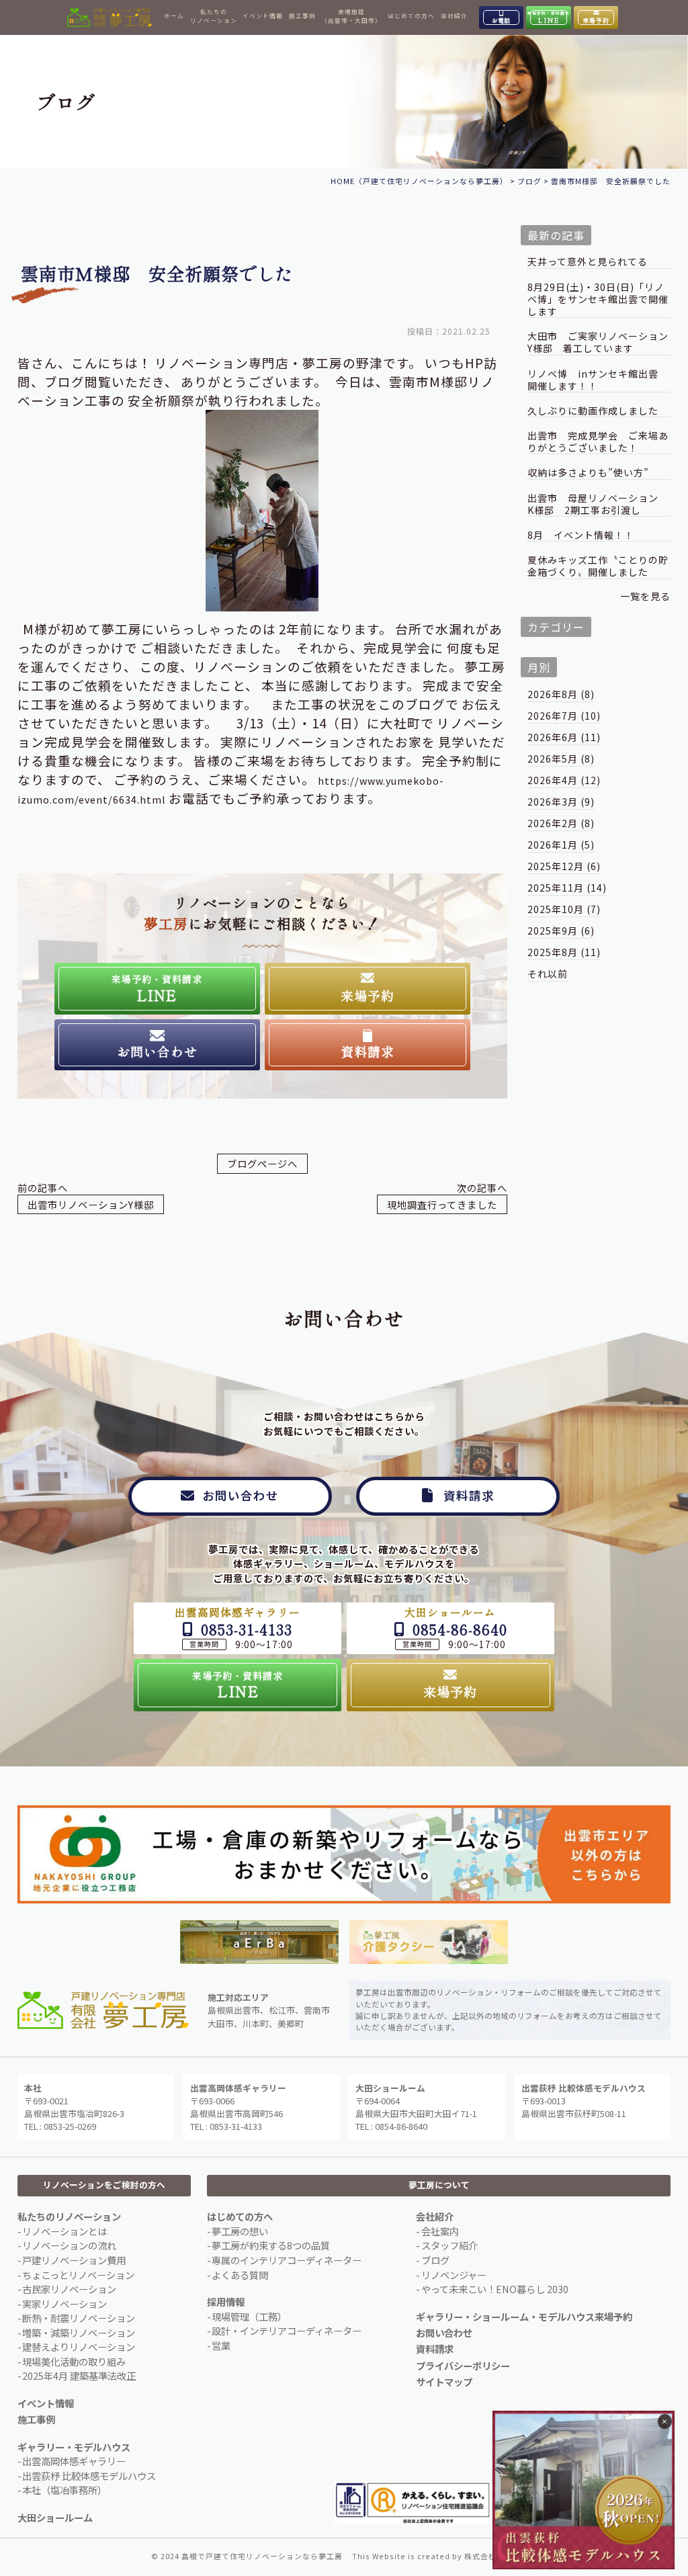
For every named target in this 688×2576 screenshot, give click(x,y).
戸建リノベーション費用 (74, 2260)
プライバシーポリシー (463, 2365)
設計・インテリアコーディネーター (287, 2330)
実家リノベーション (64, 2304)
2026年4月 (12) (564, 780)
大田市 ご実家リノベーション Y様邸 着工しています (599, 342)
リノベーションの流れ (69, 2245)
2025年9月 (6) (561, 931)
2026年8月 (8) (561, 694)
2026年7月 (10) (564, 716)
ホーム (174, 15)
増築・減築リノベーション (79, 2332)
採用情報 (226, 2302)
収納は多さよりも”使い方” (588, 473)
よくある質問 (240, 2275)
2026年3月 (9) (561, 802)
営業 (221, 2345)
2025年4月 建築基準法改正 (79, 2375)
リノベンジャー (454, 2275)
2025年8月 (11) (564, 952)
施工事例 (302, 15)
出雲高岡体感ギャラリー (74, 2461)
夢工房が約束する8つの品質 (271, 2245)
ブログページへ (262, 1163)
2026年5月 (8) (561, 759)
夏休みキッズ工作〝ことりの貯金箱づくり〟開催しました (598, 566)
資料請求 (435, 2349)
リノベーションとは (64, 2231)
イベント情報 (263, 15)
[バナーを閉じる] (665, 2421)
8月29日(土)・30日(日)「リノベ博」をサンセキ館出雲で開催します (598, 299)
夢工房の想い (240, 2231)
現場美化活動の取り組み (74, 2361)
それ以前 (548, 974)
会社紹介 (454, 15)
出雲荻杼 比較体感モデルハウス (89, 2476)
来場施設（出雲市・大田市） (351, 16)
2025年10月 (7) (564, 909)
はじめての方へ (411, 15)
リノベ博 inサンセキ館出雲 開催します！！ (598, 380)
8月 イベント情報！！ (581, 535)
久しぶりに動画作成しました (593, 411)
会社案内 (440, 2231)
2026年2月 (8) (561, 823)
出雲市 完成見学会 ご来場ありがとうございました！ (598, 442)
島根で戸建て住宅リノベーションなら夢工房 (262, 2556)
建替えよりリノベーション (79, 2347)
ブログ (435, 2260)
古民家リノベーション (69, 2289)
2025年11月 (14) (567, 888)
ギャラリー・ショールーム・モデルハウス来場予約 (524, 2316)
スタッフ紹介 (449, 2245)
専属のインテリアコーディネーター (287, 2260)
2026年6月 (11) (564, 737)
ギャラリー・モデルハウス (74, 2447)
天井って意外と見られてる (588, 262)
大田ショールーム (55, 2517)
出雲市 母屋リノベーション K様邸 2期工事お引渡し (598, 504)
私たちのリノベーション (214, 16)
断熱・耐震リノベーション (79, 2318)
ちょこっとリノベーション (78, 2275)
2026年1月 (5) (561, 845)
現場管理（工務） (249, 2316)
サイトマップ (444, 2381)
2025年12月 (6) (564, 866)
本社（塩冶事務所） (64, 2490)
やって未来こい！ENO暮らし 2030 (495, 2289)
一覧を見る (645, 596)
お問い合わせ (444, 2332)
